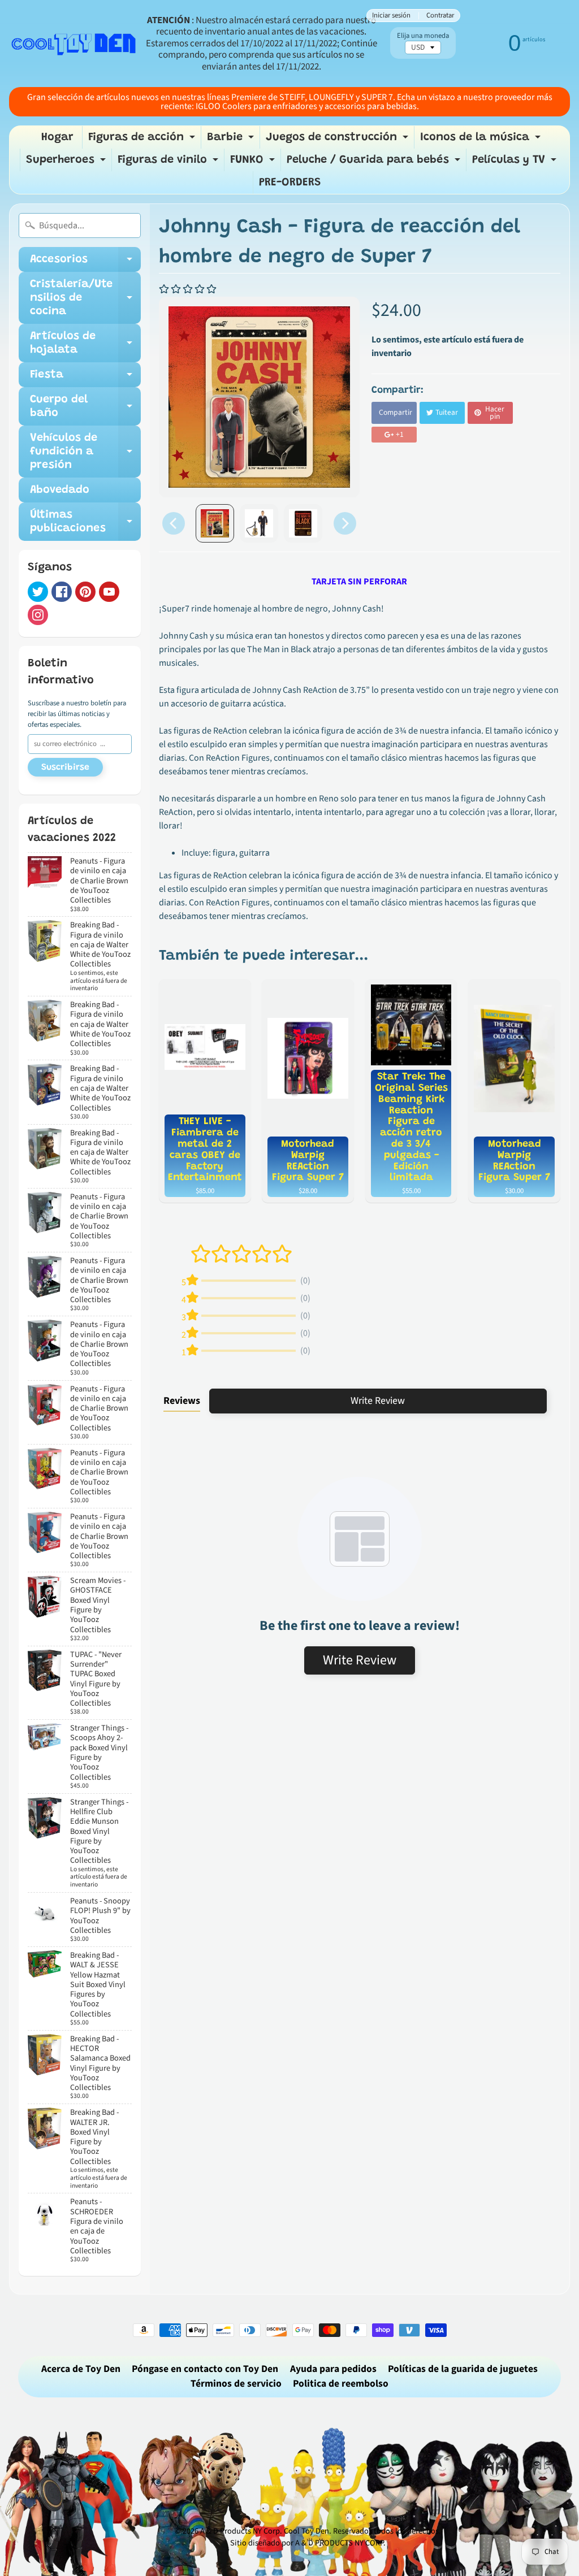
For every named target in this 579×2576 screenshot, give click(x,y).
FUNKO (254, 163)
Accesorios (85, 263)
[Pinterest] (85, 592)
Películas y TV (516, 163)
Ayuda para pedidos (333, 2369)
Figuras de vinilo (169, 163)
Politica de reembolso (341, 2384)
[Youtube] (109, 592)
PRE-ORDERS (290, 183)
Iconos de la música (482, 140)
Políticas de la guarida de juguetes (463, 2369)
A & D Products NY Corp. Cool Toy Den (265, 2531)
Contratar (440, 16)
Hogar (57, 137)
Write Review (378, 1401)
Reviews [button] (182, 1401)
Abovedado (60, 490)
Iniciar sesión (391, 16)
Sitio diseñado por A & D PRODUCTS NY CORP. (308, 2543)
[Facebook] (62, 592)
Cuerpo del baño (85, 407)
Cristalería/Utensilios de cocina (85, 298)
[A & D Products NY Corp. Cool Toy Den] (74, 44)
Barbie (232, 140)
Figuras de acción (143, 140)
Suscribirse (65, 767)
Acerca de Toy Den (81, 2369)
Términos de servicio (236, 2384)
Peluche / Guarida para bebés (375, 163)
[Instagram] (38, 615)
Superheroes (67, 163)
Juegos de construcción (338, 140)
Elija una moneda (423, 36)
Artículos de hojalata (85, 344)
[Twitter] (38, 592)
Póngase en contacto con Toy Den (205, 2369)
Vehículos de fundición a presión (85, 452)
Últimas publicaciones (85, 522)
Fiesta (85, 378)
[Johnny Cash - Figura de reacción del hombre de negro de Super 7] (215, 523)
